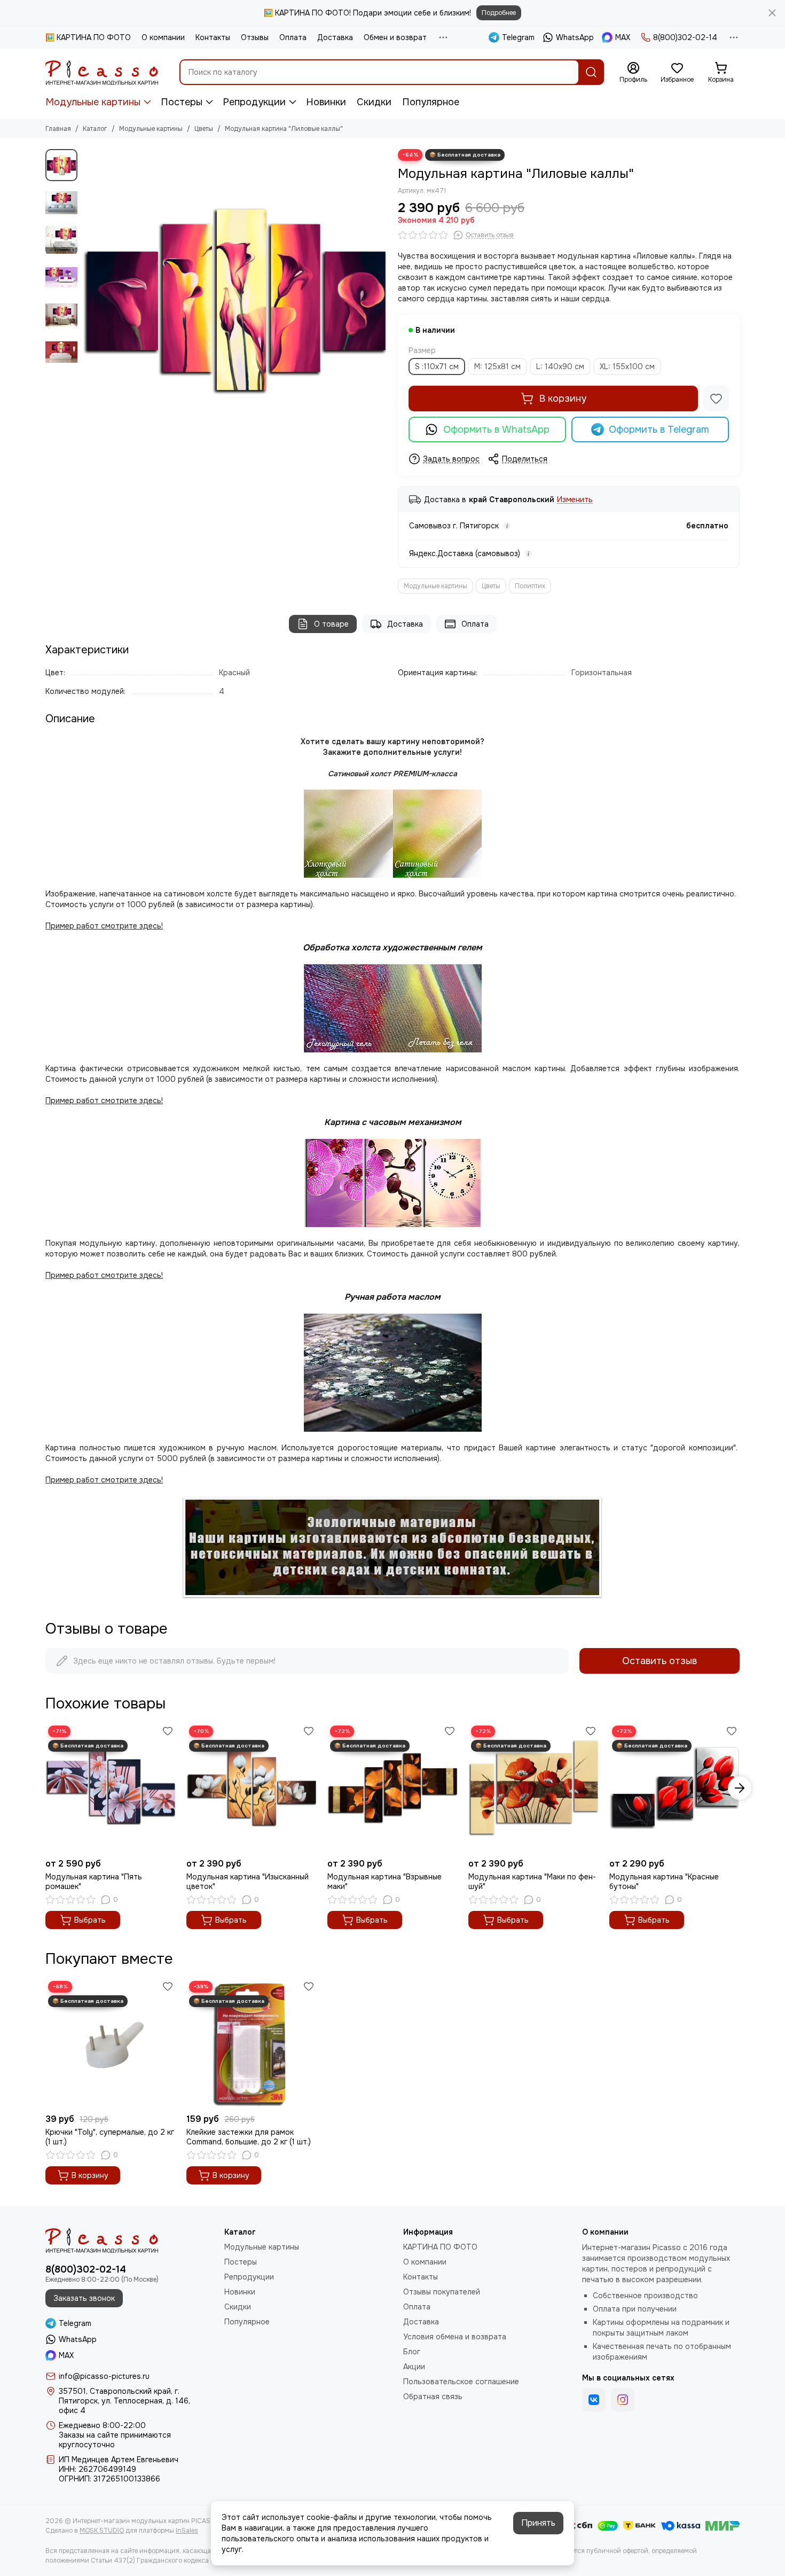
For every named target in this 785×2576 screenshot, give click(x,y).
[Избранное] (716, 399)
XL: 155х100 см (627, 366)
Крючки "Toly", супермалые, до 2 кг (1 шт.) (110, 2137)
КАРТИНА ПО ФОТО (440, 2247)
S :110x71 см (437, 366)
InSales (187, 2531)
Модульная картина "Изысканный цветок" (248, 1882)
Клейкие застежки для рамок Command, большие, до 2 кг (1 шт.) (249, 2137)
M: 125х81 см (497, 366)
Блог (412, 2352)
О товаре (331, 624)
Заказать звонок (84, 2298)
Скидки (374, 102)
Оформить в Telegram (659, 430)
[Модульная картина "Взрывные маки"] (392, 1788)
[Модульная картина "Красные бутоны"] (674, 1788)
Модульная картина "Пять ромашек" (94, 1882)
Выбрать (90, 1920)
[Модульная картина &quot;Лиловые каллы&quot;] (235, 301)
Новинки (326, 102)
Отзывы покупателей (442, 2292)
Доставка (335, 37)
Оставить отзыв (660, 1661)
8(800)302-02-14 (685, 37)
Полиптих (530, 586)
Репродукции (254, 102)
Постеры (182, 102)
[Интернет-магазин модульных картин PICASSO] (102, 72)
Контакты (213, 37)
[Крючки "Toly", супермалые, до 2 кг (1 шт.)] (111, 2043)
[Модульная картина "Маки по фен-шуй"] (533, 1788)
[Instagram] (623, 2400)
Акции (414, 2367)
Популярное (431, 102)
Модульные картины (93, 102)
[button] (88, 301)
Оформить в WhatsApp (496, 430)
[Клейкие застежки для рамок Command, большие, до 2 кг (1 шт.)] (252, 2043)
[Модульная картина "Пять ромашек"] (111, 1788)
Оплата (293, 37)
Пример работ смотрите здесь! (104, 1275)
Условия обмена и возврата (455, 2337)
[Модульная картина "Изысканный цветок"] (252, 1788)
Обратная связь (433, 2397)
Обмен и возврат (395, 37)
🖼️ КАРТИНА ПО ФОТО (88, 37)
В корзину (563, 399)
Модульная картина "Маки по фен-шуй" (532, 1882)
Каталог (95, 129)
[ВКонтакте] (594, 2400)
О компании (163, 37)
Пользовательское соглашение (461, 2382)
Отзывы (255, 37)
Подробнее (499, 13)
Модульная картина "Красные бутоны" (664, 1882)
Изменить (575, 500)
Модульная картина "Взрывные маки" (384, 1882)
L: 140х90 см (560, 366)
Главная (58, 129)
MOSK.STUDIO (102, 2531)
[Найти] (591, 72)
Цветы (204, 129)
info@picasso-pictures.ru (104, 2376)
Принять (538, 2523)
